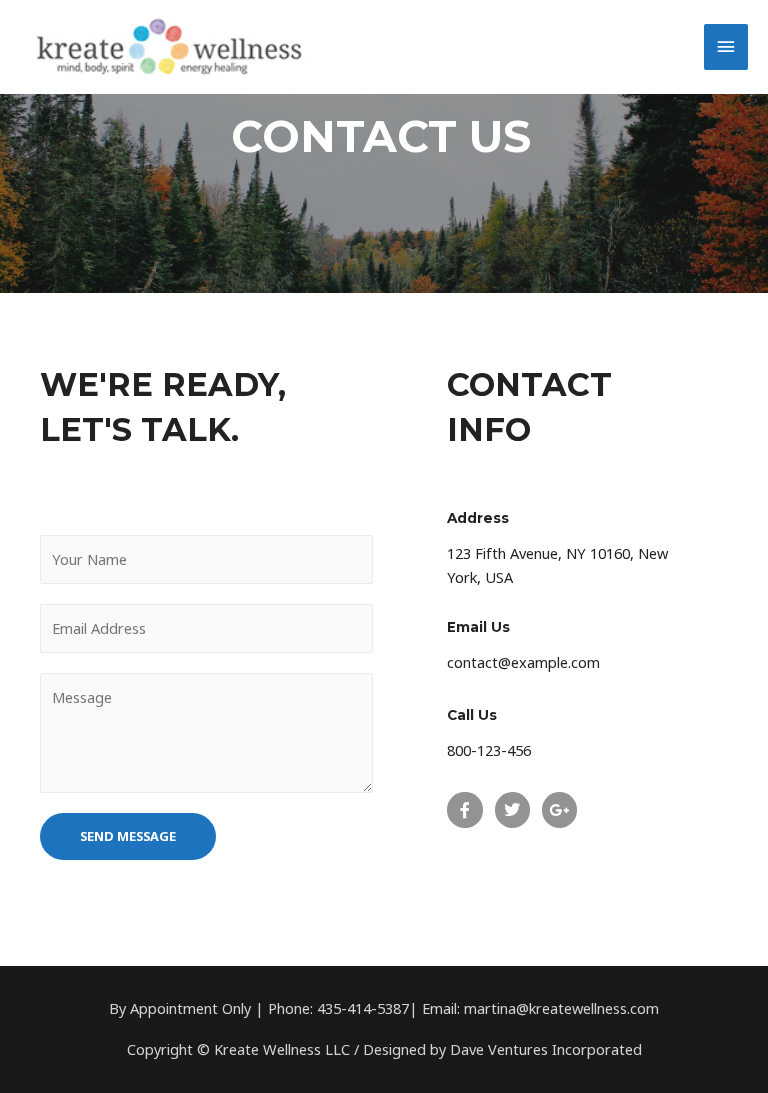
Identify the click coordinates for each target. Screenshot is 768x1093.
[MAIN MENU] (726, 47)
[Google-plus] (559, 809)
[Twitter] (512, 809)
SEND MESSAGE (128, 836)
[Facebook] (464, 809)
